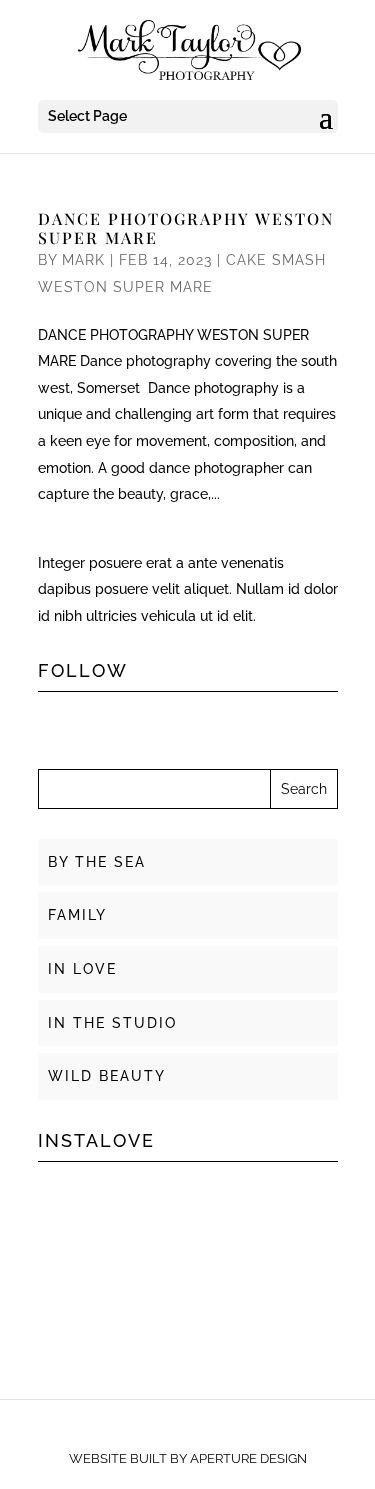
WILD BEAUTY (107, 1076)
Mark (83, 260)
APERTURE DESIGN (248, 1458)
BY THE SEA (97, 862)
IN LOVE (82, 969)
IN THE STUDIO (112, 1023)
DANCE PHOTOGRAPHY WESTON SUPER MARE (186, 228)
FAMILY (77, 915)
